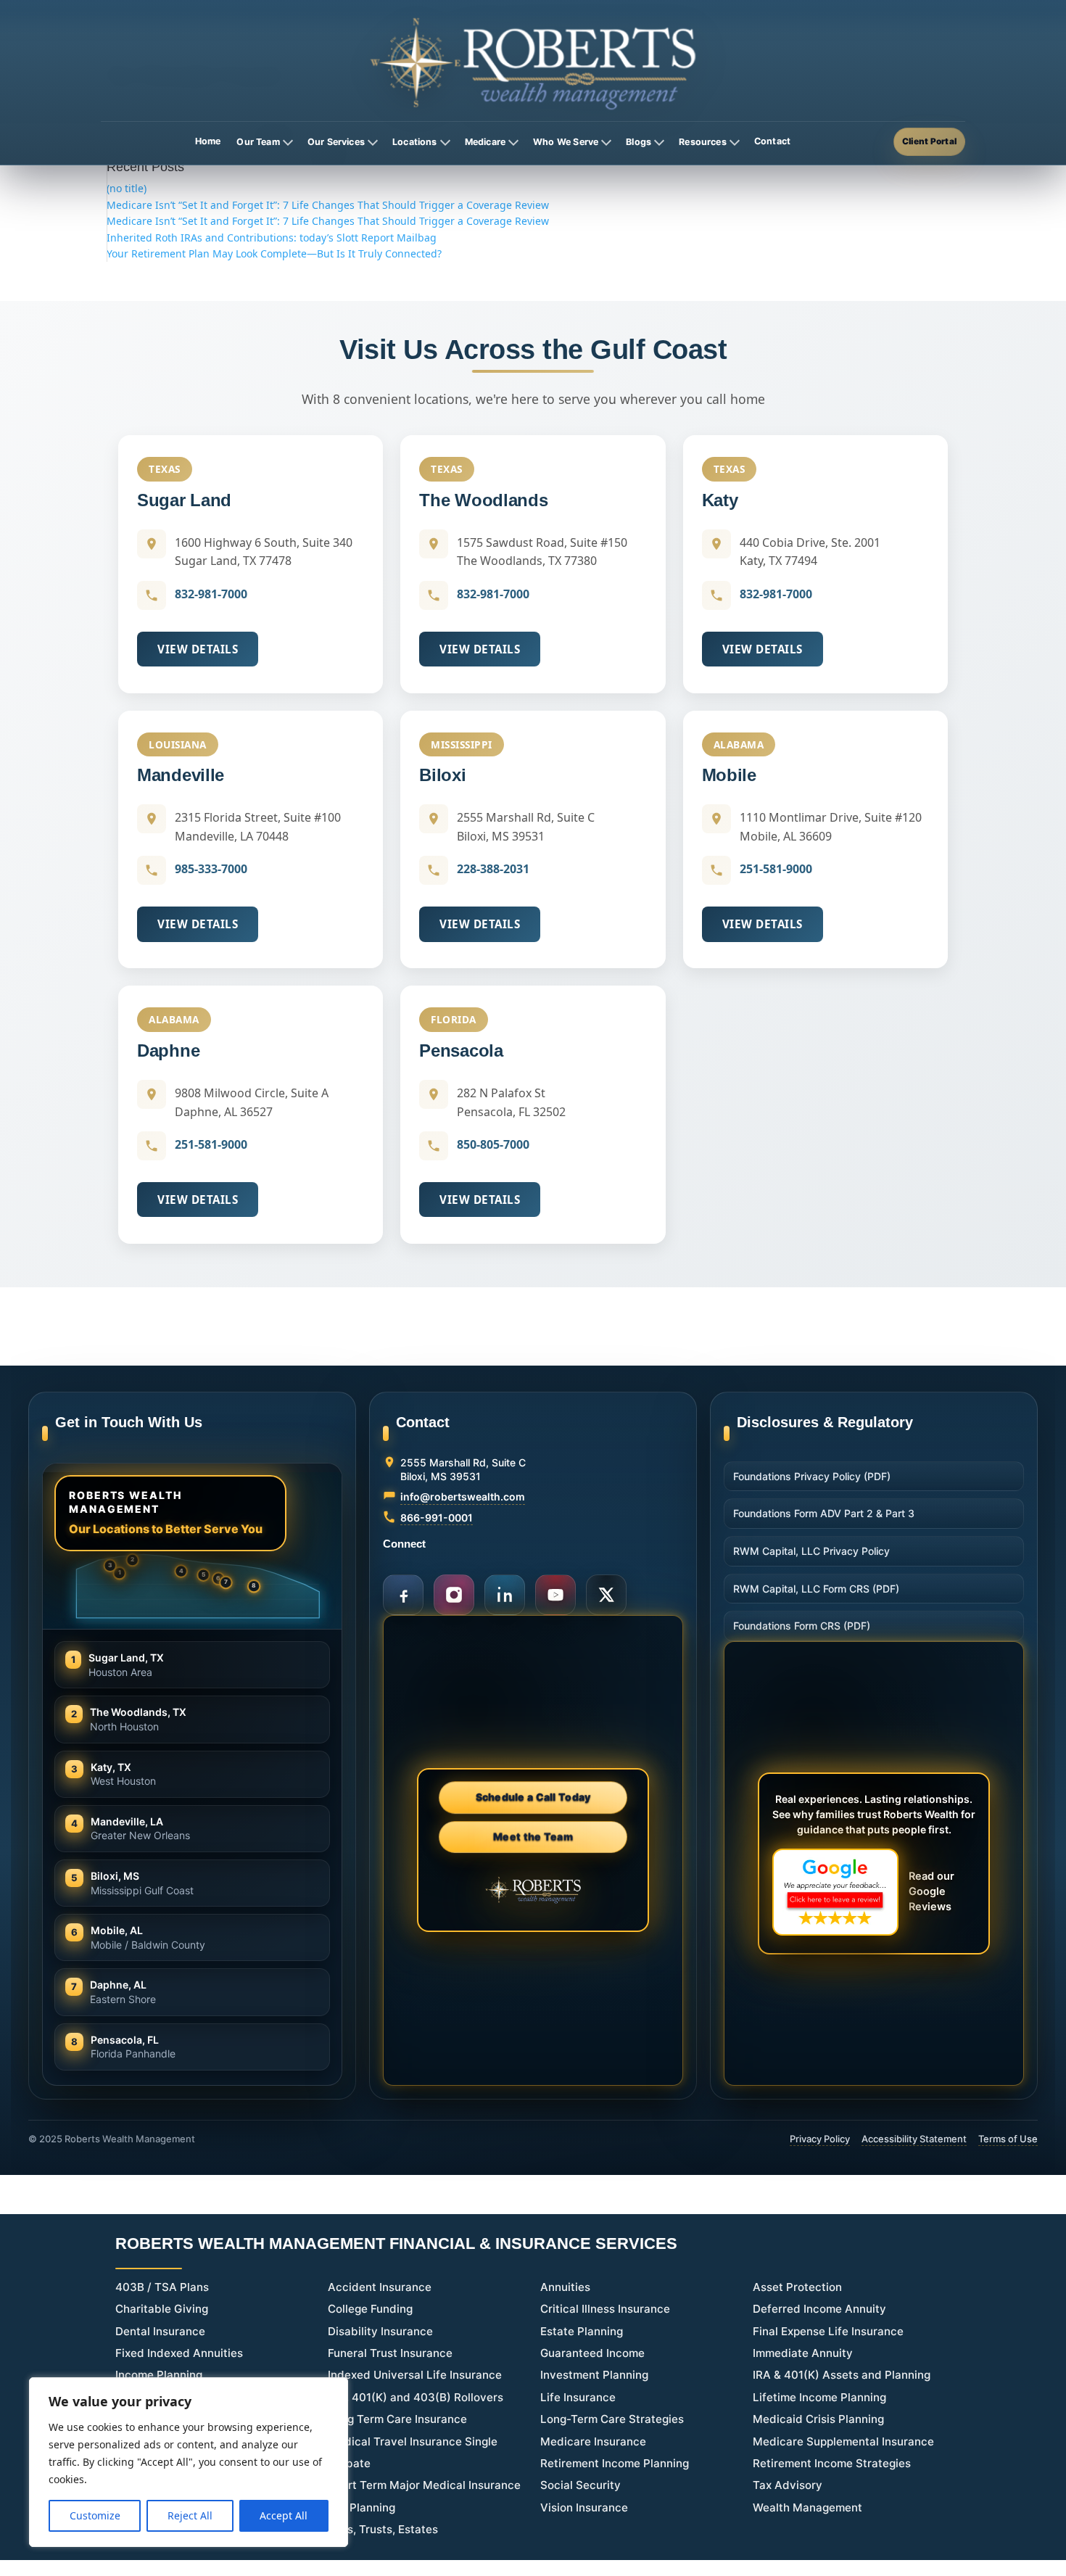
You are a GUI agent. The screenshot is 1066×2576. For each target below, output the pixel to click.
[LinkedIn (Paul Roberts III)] (505, 1595)
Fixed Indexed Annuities (179, 2353)
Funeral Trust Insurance (390, 2353)
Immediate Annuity (803, 2353)
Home (208, 141)
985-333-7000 (211, 869)
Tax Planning (361, 2507)
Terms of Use (1008, 2139)
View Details (198, 649)
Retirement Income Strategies (832, 2463)
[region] (189, 2462)
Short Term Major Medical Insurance (424, 2485)
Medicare (485, 142)
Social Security (580, 2485)
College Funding (370, 2309)
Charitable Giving (162, 2309)
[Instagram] (454, 1595)
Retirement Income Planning (615, 2463)
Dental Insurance (160, 2331)
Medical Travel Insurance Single (413, 2441)
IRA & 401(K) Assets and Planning (842, 2375)
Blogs (639, 142)
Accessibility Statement (914, 2139)
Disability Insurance (380, 2331)
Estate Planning (582, 2331)
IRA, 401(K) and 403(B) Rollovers (416, 2397)
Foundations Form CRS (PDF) (802, 1626)
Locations (415, 142)
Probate (349, 2463)
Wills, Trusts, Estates (383, 2529)
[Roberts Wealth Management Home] (533, 63)
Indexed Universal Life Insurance (415, 2375)
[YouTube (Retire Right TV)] (555, 1595)
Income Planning (159, 2375)
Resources (703, 142)
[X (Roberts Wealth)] (606, 1595)
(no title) (127, 188)
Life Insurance (578, 2397)
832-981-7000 (211, 594)
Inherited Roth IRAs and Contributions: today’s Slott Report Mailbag (272, 238)
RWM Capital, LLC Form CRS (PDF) (816, 1589)
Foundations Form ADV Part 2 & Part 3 (824, 1513)
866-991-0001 (437, 1518)
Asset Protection (797, 2287)
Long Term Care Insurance (397, 2419)
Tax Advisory (788, 2485)
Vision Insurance (584, 2507)
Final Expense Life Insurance (828, 2331)
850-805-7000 (493, 1144)
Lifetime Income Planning (819, 2397)
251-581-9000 (776, 869)
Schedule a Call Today (533, 1799)
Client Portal (929, 141)
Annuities (565, 2287)
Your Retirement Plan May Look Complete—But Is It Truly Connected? (274, 253)
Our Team (258, 142)
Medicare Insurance (593, 2441)
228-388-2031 (493, 869)
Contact (772, 141)
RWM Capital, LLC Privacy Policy (811, 1551)
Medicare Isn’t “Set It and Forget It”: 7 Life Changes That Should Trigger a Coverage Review (328, 205)
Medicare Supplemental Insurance (843, 2441)
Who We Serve (566, 142)
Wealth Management (807, 2507)
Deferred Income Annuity (819, 2309)
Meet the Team (533, 1837)
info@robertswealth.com (463, 1497)
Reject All (190, 2515)
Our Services (336, 142)
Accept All (284, 2515)
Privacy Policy (820, 2139)
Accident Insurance (380, 2287)
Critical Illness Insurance (605, 2309)
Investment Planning (594, 2375)
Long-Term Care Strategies (612, 2419)
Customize (95, 2515)
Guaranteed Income (592, 2353)
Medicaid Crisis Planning (818, 2419)
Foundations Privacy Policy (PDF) (812, 1476)
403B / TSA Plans (162, 2287)
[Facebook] (403, 1595)
